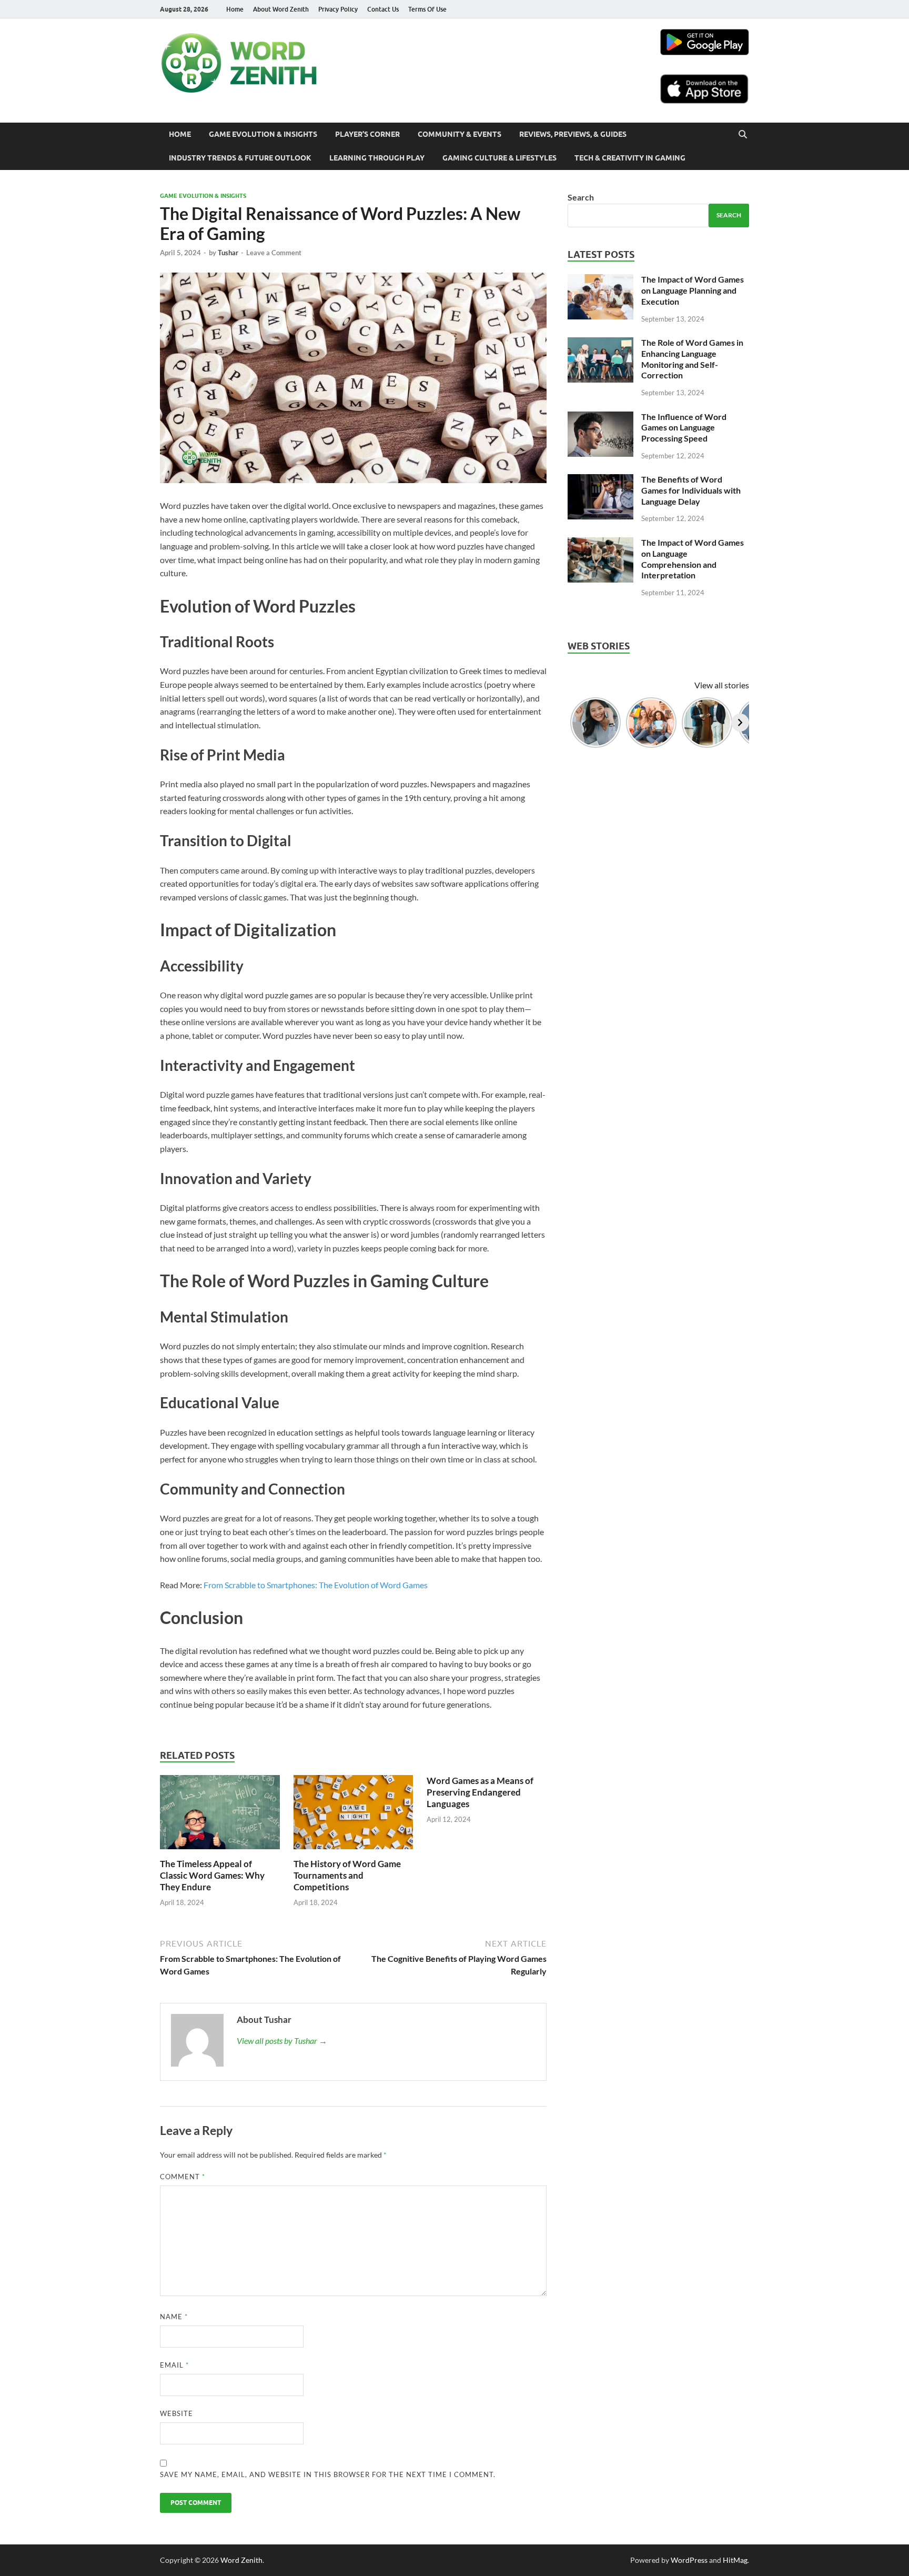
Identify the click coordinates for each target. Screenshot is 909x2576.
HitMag (735, 2560)
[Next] (740, 723)
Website (176, 2413)
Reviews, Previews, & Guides (573, 134)
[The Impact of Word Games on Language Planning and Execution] (600, 280)
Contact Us (383, 9)
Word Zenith (241, 2560)
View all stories (722, 685)
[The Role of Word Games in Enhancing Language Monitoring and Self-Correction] (600, 343)
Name (174, 2317)
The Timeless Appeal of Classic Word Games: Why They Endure (212, 1875)
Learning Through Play (377, 158)
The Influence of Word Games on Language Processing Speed (684, 428)
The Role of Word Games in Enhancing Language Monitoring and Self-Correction (692, 359)
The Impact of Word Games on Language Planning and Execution (693, 290)
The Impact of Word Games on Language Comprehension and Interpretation (693, 559)
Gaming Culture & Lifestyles (499, 158)
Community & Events (459, 134)
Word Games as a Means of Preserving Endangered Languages (480, 1792)
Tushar (228, 253)
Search (581, 197)
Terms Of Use (427, 9)
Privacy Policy (338, 9)
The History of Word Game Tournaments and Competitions (347, 1875)
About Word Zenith (281, 9)
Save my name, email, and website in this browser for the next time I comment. (328, 2474)
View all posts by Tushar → (282, 2041)
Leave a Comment (274, 253)
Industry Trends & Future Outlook (240, 158)
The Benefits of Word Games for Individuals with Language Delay (691, 490)
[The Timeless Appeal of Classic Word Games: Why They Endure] (220, 1852)
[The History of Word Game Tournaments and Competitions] (353, 1852)
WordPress (689, 2560)
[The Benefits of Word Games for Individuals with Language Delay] (600, 480)
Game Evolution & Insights (263, 134)
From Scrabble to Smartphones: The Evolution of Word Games (316, 1585)
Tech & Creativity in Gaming (630, 158)
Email (174, 2365)
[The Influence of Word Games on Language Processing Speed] (600, 418)
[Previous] (577, 723)
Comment (183, 2177)
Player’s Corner (367, 134)
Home (235, 9)
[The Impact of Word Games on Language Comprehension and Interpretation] (600, 543)
